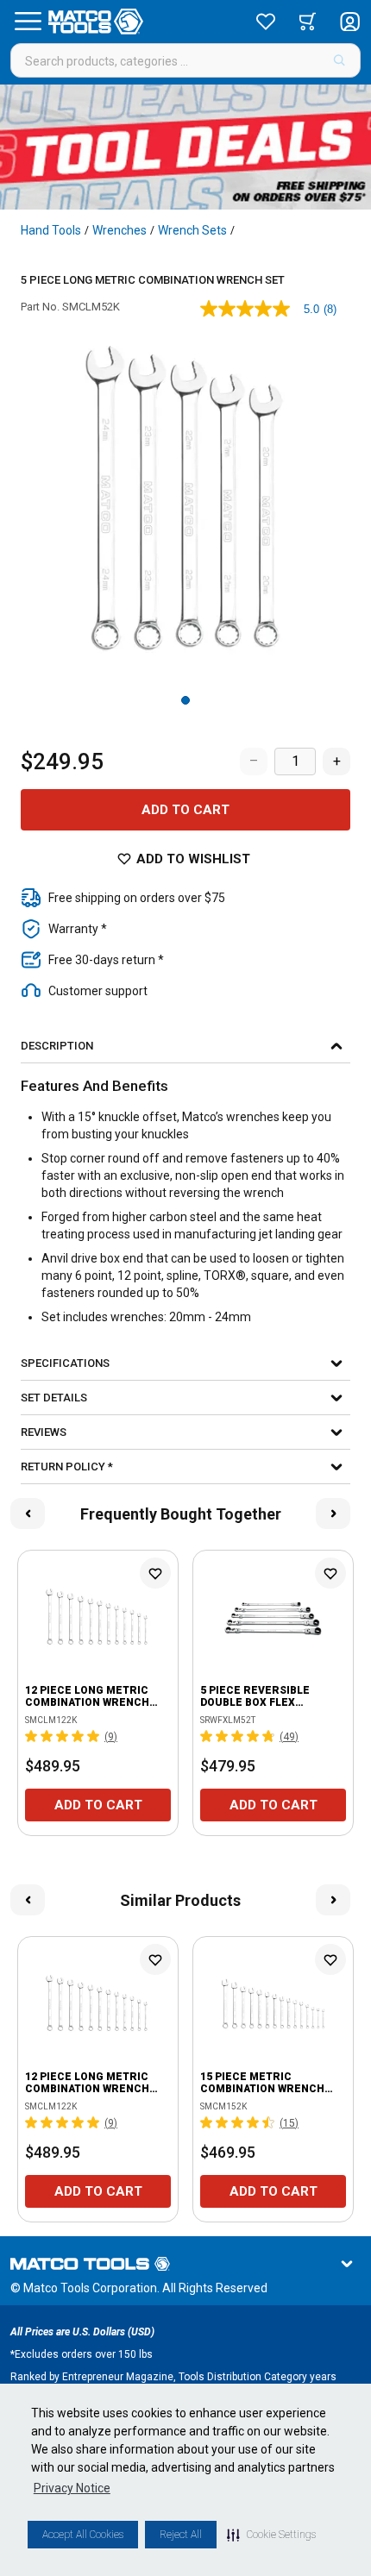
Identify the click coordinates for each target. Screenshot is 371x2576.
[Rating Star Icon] (32, 1736)
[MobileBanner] (185, 147)
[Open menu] (28, 22)
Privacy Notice (72, 2488)
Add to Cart (185, 810)
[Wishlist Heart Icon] (155, 1573)
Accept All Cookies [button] (83, 2535)
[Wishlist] (266, 22)
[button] (271, 2535)
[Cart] (308, 22)
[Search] (340, 60)
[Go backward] (28, 1514)
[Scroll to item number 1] (185, 700)
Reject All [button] (181, 2535)
